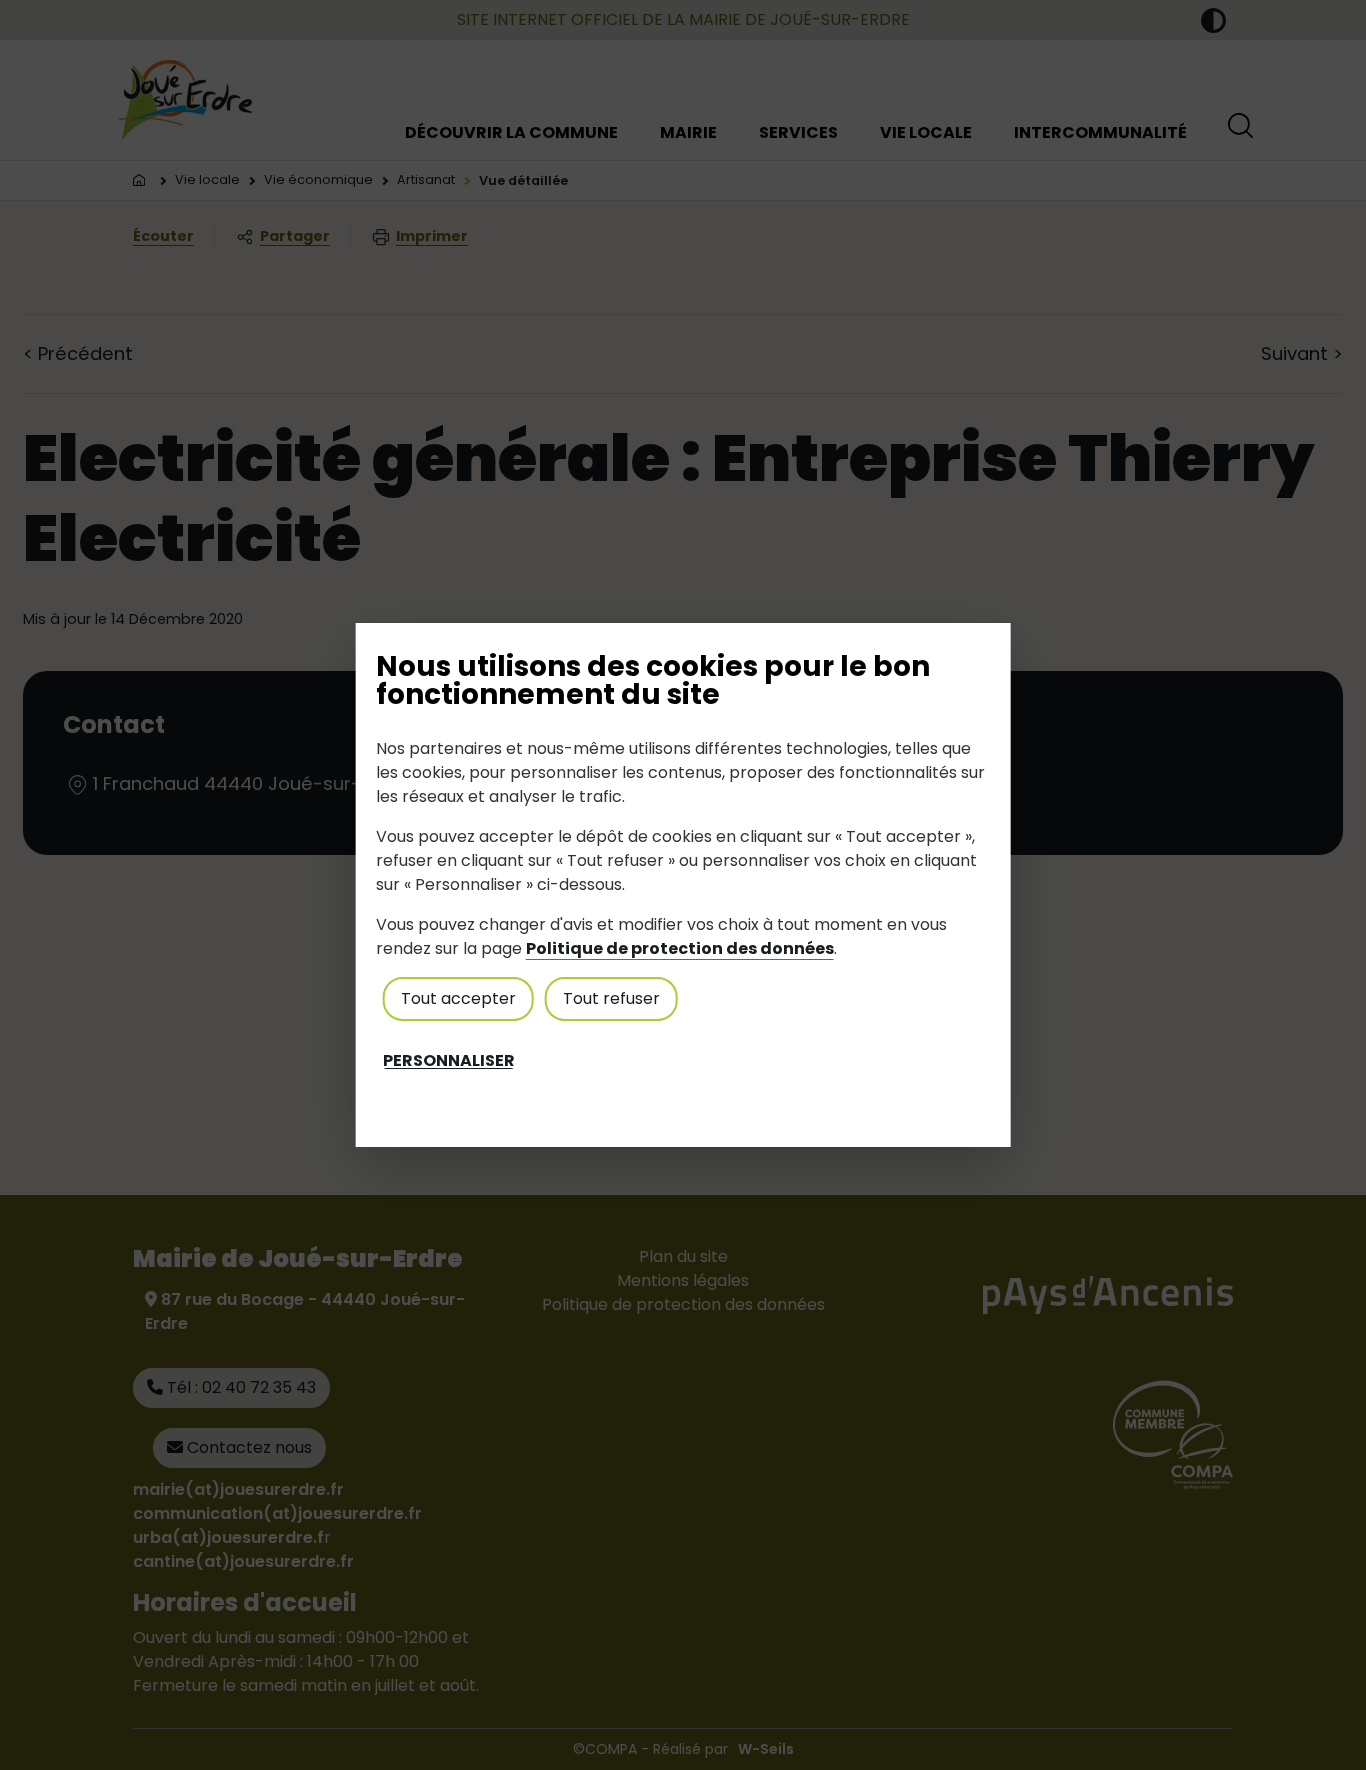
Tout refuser (611, 998)
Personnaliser (449, 1061)
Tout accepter (458, 998)
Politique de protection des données (680, 948)
